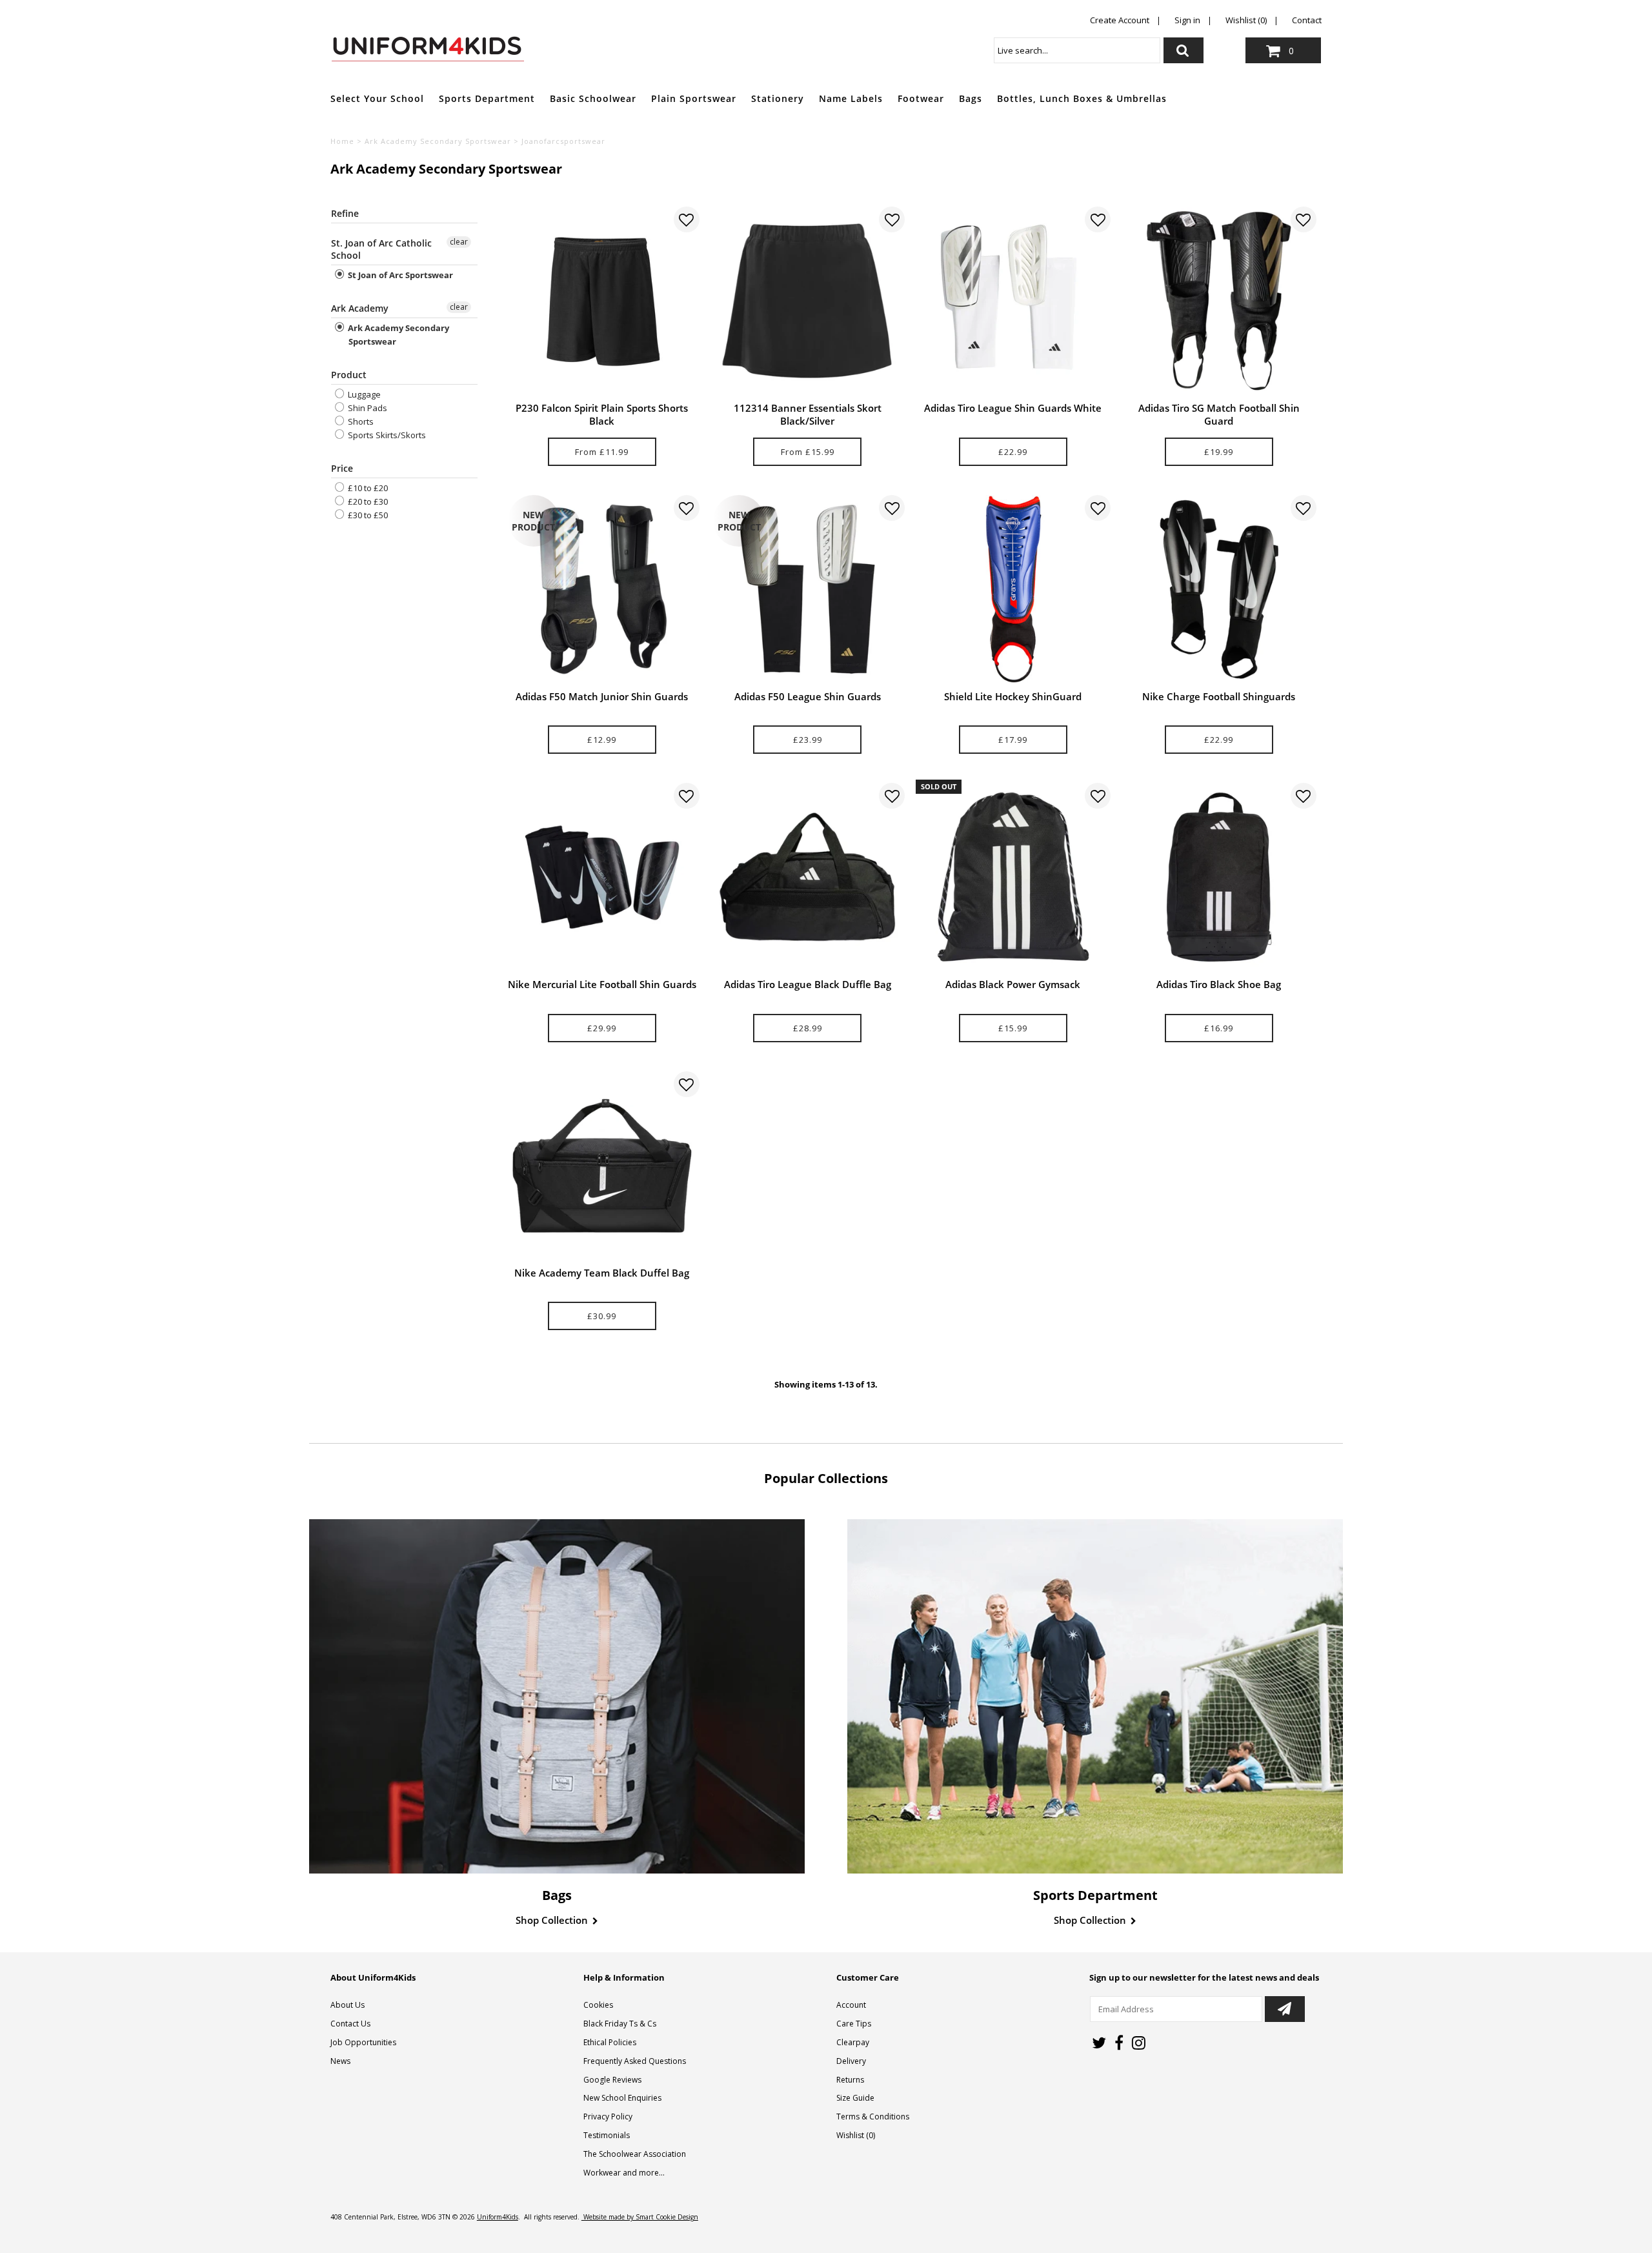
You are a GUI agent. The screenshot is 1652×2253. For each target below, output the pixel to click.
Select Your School (377, 98)
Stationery (778, 98)
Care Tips (854, 2024)
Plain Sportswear (694, 98)
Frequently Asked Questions (635, 2061)
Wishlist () (856, 2135)
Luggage (363, 394)
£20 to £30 (367, 501)
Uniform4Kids (498, 2217)
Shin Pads (367, 408)
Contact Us (350, 2024)
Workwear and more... (624, 2173)
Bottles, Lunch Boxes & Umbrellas (1082, 98)
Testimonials (607, 2135)
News (340, 2061)
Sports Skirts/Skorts (386, 435)
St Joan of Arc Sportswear (399, 275)
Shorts (360, 421)
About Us (348, 2005)
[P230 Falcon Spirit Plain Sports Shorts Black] (602, 301)
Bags (971, 98)
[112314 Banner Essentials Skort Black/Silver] (807, 301)
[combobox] (1077, 50)
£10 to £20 (367, 488)
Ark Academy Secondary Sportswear (438, 141)
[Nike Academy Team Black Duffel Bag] (602, 1166)
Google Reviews (612, 2080)
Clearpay (853, 2042)
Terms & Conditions (873, 2117)
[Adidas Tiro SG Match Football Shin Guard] (1219, 301)
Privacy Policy (608, 2117)
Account (851, 2005)
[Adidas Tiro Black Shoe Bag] (1219, 877)
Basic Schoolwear (593, 98)
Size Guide (855, 2098)
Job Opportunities (363, 2042)
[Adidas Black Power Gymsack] (1013, 877)
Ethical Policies (610, 2042)
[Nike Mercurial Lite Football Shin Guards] (602, 877)
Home (342, 141)
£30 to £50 (367, 515)
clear (459, 242)
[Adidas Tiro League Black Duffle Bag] (807, 877)
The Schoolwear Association (635, 2154)
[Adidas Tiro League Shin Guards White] (1013, 301)
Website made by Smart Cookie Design (640, 2217)
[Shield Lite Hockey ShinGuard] (1013, 589)
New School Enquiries (622, 2098)
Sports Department (487, 98)
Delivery (851, 2061)
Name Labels (851, 98)
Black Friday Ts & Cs (620, 2024)
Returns (850, 2080)
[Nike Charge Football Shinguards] (1219, 589)
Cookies (598, 2005)
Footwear (921, 98)
